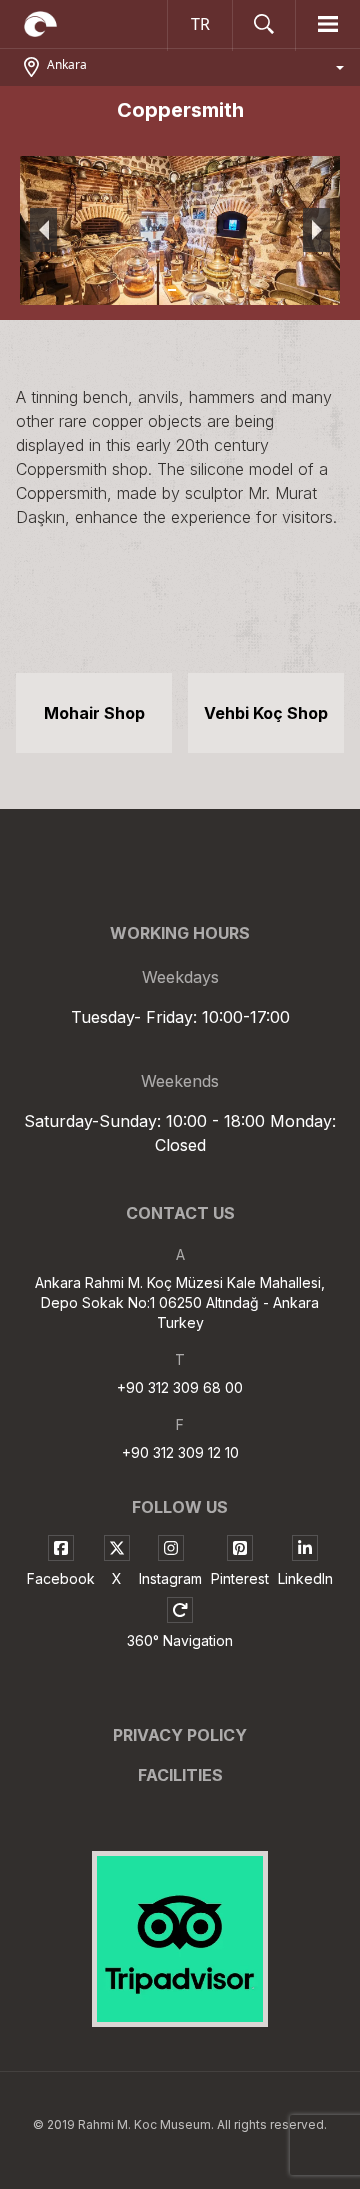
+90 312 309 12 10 (180, 1452)
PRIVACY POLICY (180, 1735)
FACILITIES (180, 1775)
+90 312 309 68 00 (180, 1387)
